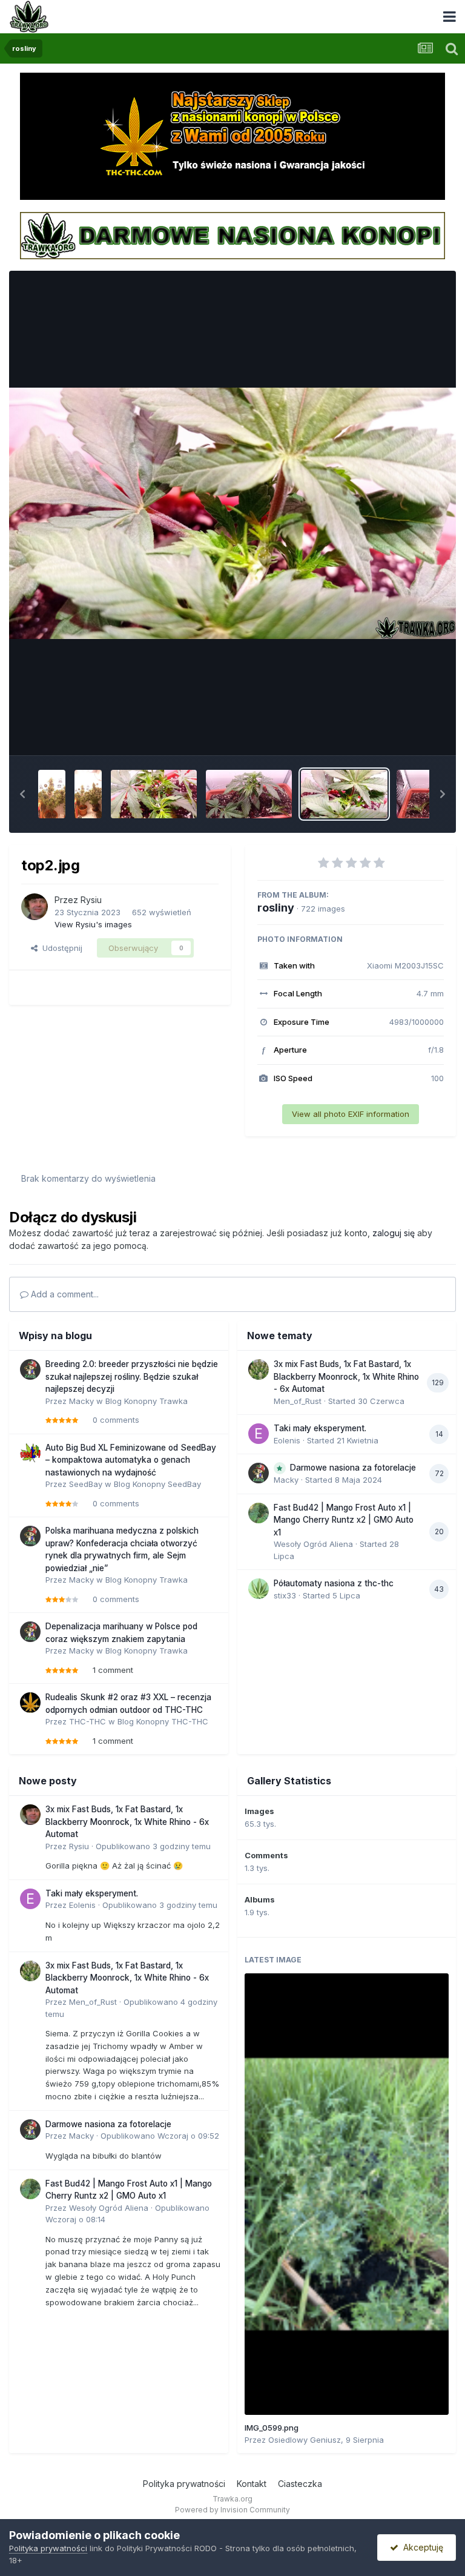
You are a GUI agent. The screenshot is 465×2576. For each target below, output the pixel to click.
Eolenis (287, 1440)
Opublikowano (153, 1846)
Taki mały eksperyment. (320, 1428)
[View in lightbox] (232, 513)
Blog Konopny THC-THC (163, 1721)
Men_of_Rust (298, 1401)
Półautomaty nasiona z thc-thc (334, 1583)
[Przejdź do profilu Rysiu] (35, 907)
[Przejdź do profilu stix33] (259, 1589)
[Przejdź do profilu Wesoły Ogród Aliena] (259, 1513)
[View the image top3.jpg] (249, 794)
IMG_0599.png (272, 2428)
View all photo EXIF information (351, 1114)
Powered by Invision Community (232, 2510)
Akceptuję (421, 2547)
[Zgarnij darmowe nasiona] (232, 234)
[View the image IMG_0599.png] (347, 2194)
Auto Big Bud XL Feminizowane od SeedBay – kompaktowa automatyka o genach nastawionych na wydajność (131, 1460)
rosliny (276, 908)
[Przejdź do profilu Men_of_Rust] (259, 1369)
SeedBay (86, 1484)
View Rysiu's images (93, 924)
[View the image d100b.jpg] (52, 794)
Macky (81, 1401)
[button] (22, 794)
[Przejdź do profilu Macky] (30, 1369)
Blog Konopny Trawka (147, 1401)
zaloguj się (394, 1233)
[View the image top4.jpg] (154, 794)
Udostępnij (60, 948)
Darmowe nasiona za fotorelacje (353, 1468)
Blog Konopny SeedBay (157, 1484)
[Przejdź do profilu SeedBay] (30, 1453)
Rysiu (91, 900)
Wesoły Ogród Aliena (313, 1544)
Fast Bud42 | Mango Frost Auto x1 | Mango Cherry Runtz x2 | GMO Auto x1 (344, 1520)
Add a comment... (64, 1294)
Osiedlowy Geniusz (305, 2440)
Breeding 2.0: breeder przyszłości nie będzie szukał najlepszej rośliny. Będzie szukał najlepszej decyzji (132, 1376)
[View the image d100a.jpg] (88, 794)
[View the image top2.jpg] (344, 794)
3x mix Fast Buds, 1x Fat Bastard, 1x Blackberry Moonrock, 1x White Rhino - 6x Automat (346, 1376)
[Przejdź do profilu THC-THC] (30, 1703)
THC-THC (87, 1721)
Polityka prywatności (184, 2484)
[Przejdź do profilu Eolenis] (259, 1434)
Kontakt (252, 2484)
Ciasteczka (300, 2484)
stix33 (285, 1595)
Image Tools (406, 733)
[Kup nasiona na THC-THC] (232, 136)
